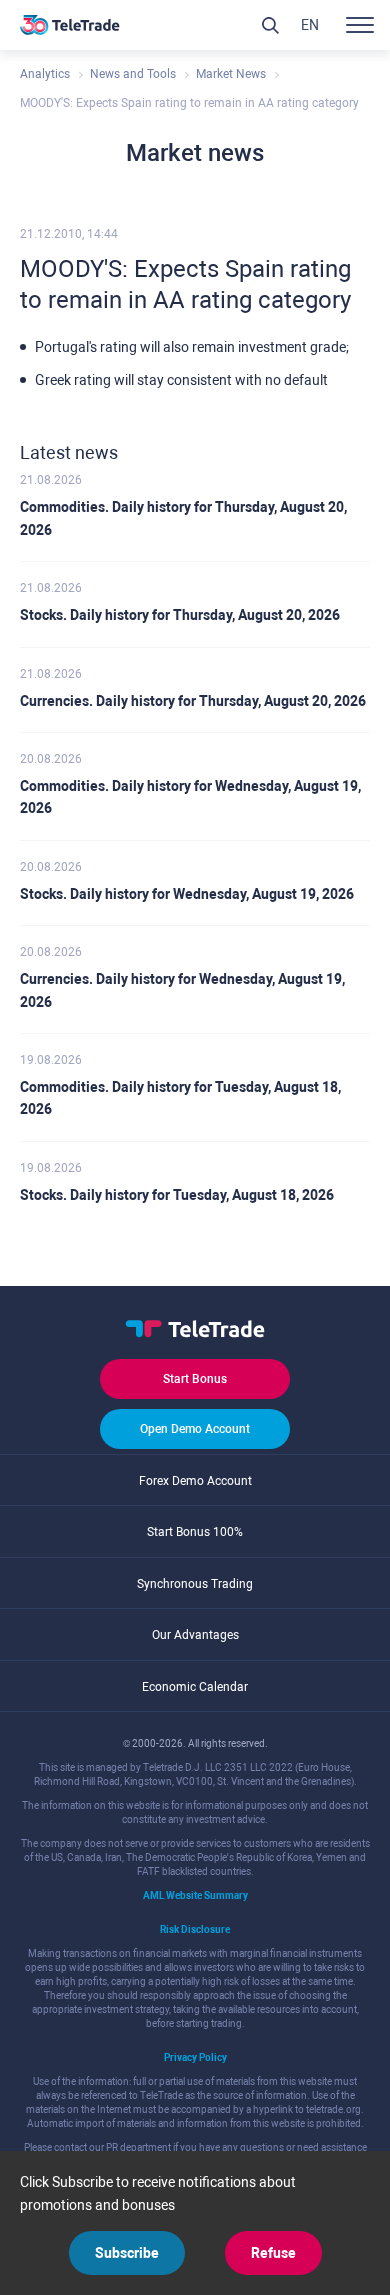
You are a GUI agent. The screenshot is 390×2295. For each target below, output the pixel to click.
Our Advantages (195, 1635)
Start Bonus (195, 1379)
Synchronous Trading (195, 1584)
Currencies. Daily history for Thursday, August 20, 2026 (193, 701)
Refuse (273, 2253)
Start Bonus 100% (195, 1532)
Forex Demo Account (195, 1481)
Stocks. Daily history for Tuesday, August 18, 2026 (177, 1195)
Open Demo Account (195, 1429)
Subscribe (127, 2253)
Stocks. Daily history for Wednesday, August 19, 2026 (187, 894)
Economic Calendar (195, 1687)
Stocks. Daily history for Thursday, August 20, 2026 (180, 615)
